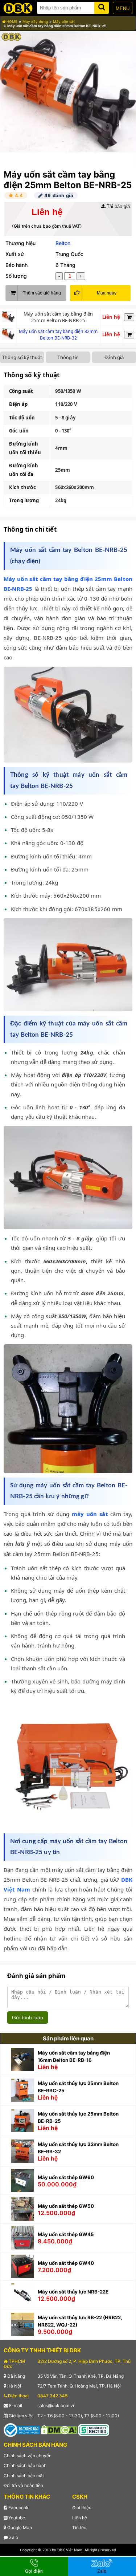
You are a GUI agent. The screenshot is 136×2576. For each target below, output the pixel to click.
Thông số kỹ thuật (22, 357)
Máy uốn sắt (64, 21)
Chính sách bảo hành (25, 2465)
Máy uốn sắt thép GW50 (66, 2206)
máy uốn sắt (90, 1514)
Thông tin (68, 357)
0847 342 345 (52, 2396)
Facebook (18, 2508)
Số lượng (16, 276)
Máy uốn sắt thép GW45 (66, 2234)
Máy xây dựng (35, 21)
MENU (123, 9)
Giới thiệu (82, 2508)
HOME (11, 21)
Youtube (16, 2518)
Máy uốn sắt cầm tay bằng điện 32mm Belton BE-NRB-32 (58, 335)
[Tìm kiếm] (102, 6)
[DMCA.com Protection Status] (59, 2429)
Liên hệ (80, 2518)
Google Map (19, 2528)
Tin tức (79, 2528)
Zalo (13, 2537)
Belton (63, 243)
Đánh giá (114, 357)
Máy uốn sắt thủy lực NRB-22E (73, 2292)
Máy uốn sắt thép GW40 (66, 2263)
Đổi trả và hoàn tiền (23, 2485)
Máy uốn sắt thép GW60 (66, 2177)
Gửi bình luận (28, 2018)
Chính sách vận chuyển (28, 2456)
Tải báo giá (118, 206)
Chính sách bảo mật (24, 2476)
